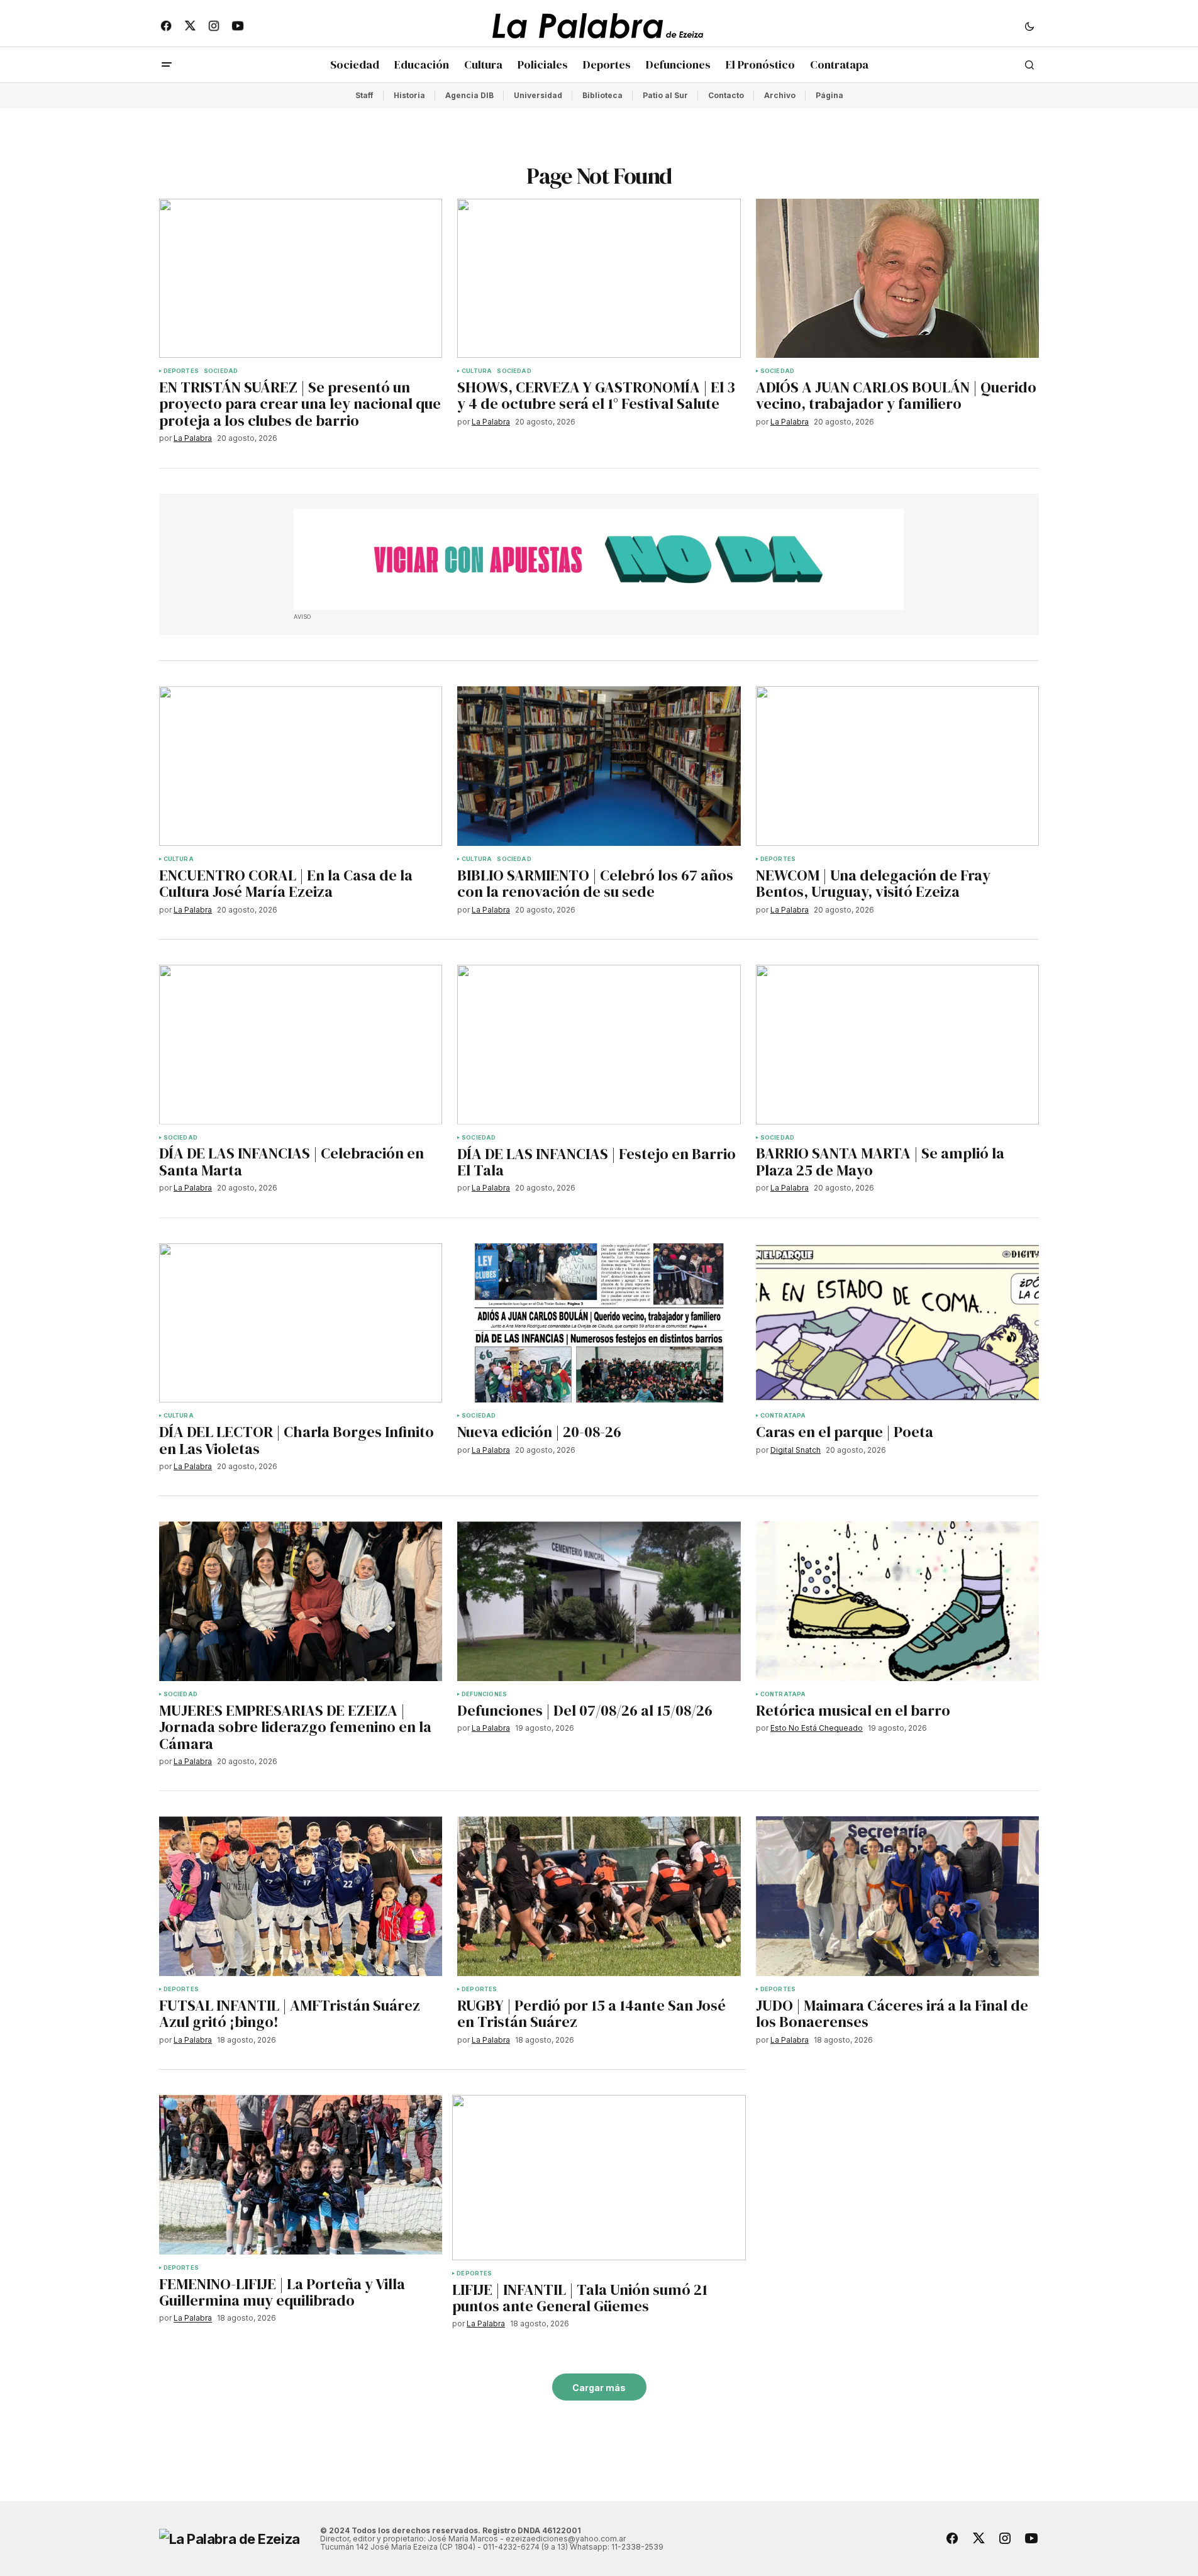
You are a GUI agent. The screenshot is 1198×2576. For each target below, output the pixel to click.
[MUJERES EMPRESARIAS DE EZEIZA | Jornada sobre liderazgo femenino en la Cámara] (301, 1601)
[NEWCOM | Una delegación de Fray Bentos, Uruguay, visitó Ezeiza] (898, 766)
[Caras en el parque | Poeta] (898, 1323)
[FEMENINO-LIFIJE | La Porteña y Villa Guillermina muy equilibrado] (301, 2175)
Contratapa (783, 1416)
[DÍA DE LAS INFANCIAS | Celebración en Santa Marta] (301, 1045)
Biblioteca (602, 95)
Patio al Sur (665, 95)
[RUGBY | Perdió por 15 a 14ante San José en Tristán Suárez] (599, 1896)
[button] (1029, 26)
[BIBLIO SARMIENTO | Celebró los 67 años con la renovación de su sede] (599, 766)
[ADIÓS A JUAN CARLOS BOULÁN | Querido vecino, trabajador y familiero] (898, 279)
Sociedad (221, 371)
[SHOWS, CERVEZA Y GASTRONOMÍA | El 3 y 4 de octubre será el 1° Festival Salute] (599, 279)
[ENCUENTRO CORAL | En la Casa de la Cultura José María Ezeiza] (301, 766)
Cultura (477, 371)
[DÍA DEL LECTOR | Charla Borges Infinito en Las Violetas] (301, 1323)
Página (829, 95)
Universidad (538, 95)
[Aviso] (599, 560)
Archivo (780, 95)
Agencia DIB (469, 95)
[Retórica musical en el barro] (898, 1601)
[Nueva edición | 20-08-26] (599, 1323)
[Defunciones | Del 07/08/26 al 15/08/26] (599, 1601)
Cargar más (599, 2388)
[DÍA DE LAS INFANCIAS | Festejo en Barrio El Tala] (599, 1045)
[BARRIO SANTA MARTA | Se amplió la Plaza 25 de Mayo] (898, 1045)
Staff (364, 95)
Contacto (726, 95)
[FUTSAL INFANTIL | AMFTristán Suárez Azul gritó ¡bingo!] (301, 1896)
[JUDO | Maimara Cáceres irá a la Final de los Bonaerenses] (898, 1896)
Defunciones (484, 1694)
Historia (409, 95)
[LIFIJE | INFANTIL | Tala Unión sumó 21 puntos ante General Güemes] (599, 2178)
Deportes (181, 371)
